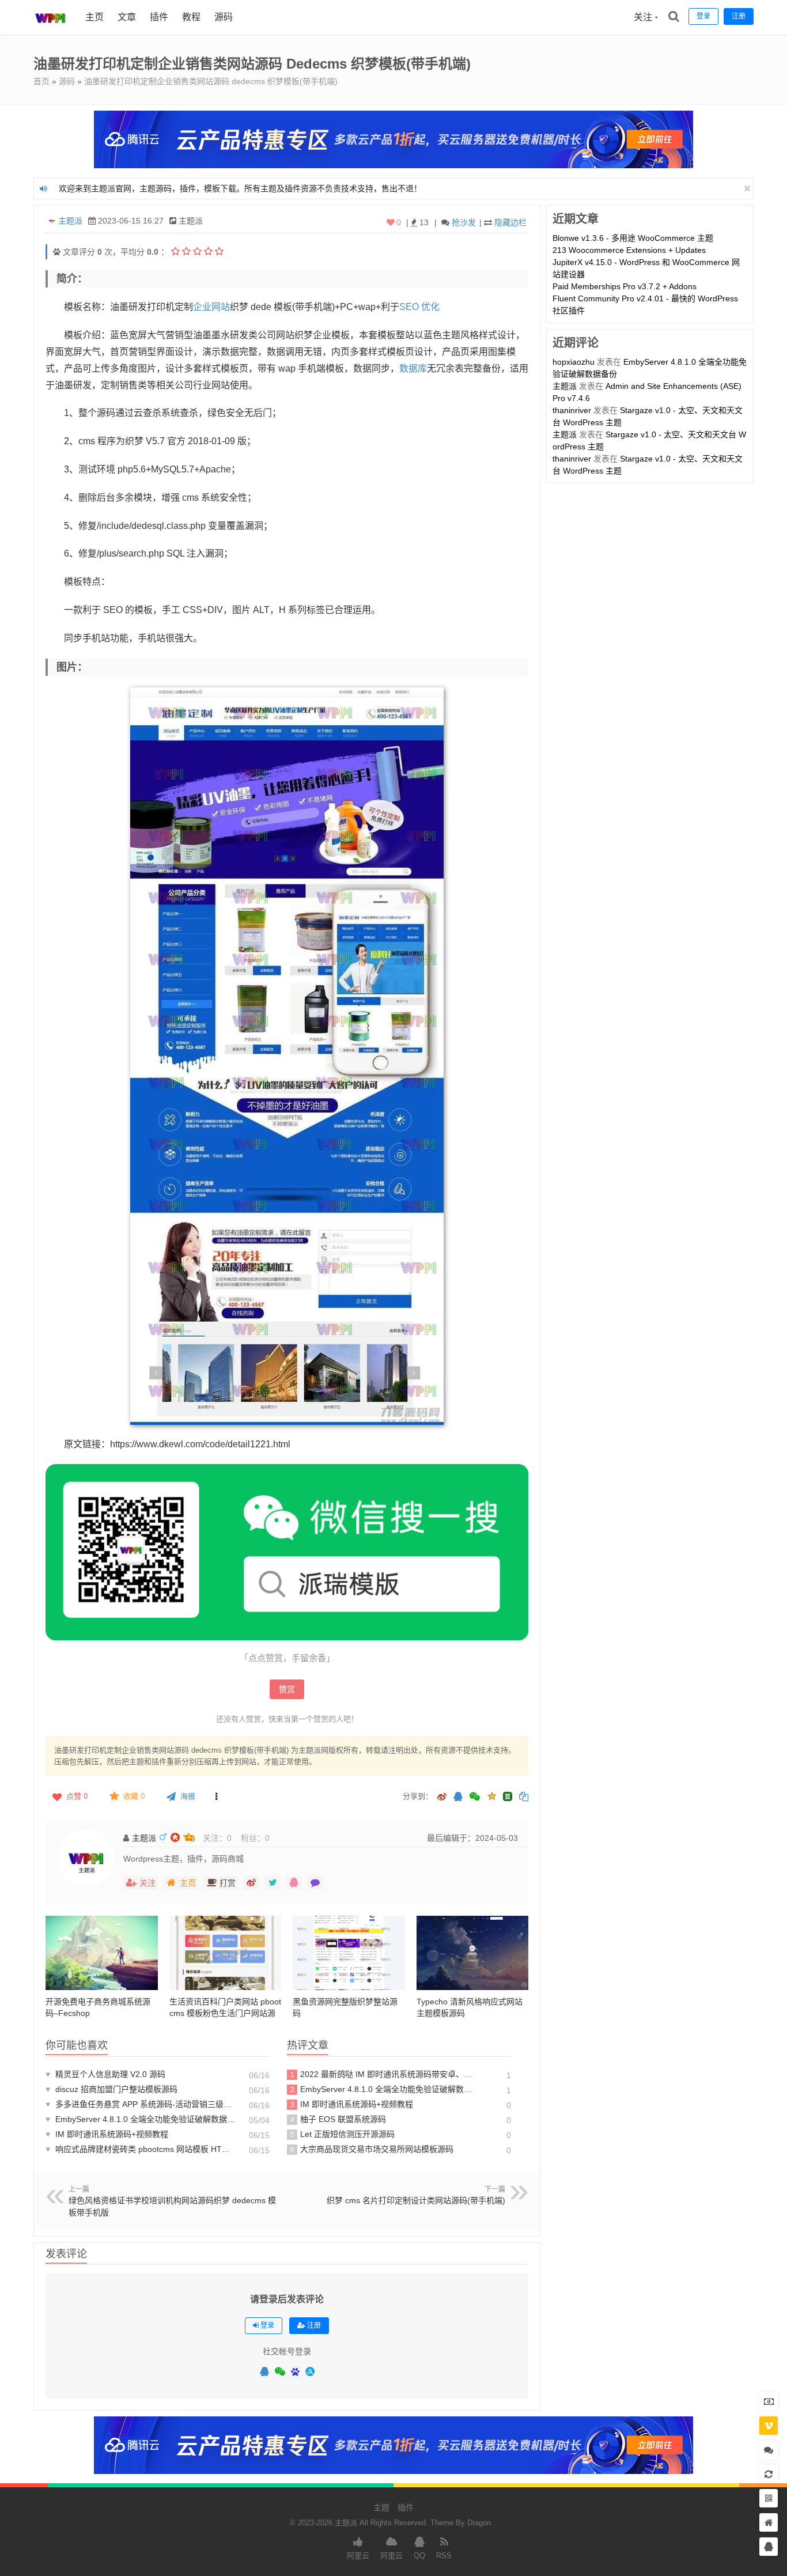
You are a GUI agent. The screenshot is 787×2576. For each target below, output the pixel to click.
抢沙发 (464, 222)
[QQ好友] (458, 1797)
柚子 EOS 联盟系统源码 (338, 2119)
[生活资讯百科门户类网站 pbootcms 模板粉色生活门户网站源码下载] (226, 1953)
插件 (159, 17)
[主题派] (51, 32)
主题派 (70, 221)
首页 (41, 81)
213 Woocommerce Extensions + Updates (629, 250)
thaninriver (572, 410)
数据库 (413, 368)
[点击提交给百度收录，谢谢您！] (57, 252)
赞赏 (287, 1689)
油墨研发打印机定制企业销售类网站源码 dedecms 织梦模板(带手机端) (211, 81)
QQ (419, 2556)
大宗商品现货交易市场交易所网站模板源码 (372, 2149)
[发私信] (315, 1883)
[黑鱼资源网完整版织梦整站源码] (349, 1953)
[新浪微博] (442, 1797)
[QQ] (264, 2372)
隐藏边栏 (510, 222)
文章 (127, 17)
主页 (94, 17)
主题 (381, 2507)
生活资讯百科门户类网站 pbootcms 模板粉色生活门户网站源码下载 (225, 2013)
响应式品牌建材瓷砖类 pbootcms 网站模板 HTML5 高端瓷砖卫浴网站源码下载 (141, 2149)
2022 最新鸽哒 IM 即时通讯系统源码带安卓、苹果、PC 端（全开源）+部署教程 (384, 2074)
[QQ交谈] (769, 2547)
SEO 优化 (419, 307)
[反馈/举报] (216, 1796)
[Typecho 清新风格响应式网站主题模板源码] (473, 1953)
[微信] (280, 2372)
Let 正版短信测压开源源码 (343, 2134)
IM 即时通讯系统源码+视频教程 (107, 2134)
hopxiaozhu (574, 362)
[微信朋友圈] (476, 1797)
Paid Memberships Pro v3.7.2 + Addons (625, 286)
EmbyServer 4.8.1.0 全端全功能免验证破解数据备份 (141, 2119)
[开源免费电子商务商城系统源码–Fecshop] (102, 1953)
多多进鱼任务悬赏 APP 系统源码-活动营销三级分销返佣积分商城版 (141, 2104)
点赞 (77, 1796)
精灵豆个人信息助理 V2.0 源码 (105, 2074)
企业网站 (211, 307)
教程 (191, 17)
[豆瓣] (508, 1796)
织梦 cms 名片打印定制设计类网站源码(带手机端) (416, 2200)
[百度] (295, 2372)
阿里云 (358, 2556)
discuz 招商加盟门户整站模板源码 (111, 2089)
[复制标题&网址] (524, 1797)
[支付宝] (310, 2371)
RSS (444, 2556)
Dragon (479, 2523)
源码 (224, 17)
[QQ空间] (491, 1795)
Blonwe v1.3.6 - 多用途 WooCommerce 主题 (633, 238)
